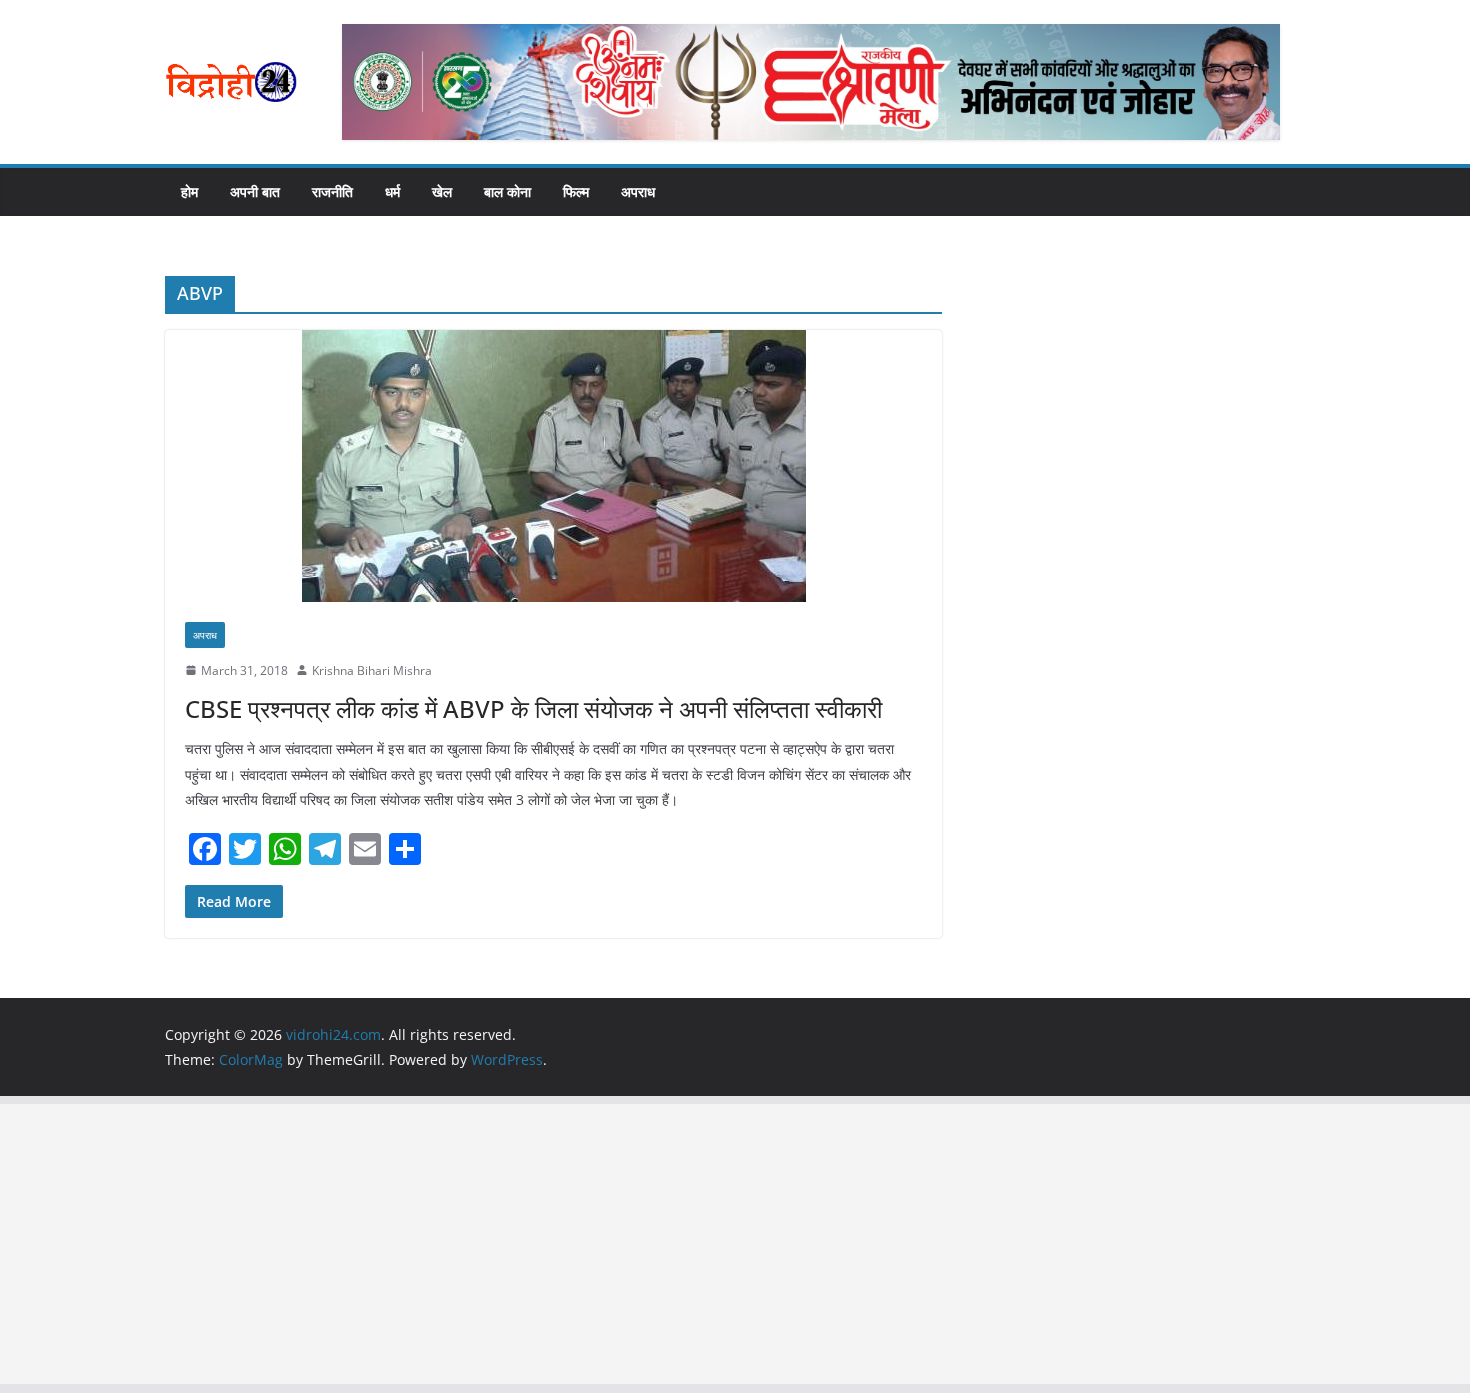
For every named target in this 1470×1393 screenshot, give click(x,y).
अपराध (638, 191)
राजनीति (332, 191)
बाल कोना (507, 191)
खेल (442, 191)
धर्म (392, 191)
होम (189, 191)
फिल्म (576, 191)
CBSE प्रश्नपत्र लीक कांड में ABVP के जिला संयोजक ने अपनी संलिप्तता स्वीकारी (533, 708)
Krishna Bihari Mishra (372, 670)
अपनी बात (255, 191)
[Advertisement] (600, 1244)
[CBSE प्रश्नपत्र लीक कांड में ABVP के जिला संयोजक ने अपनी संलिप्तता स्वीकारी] (553, 466)
